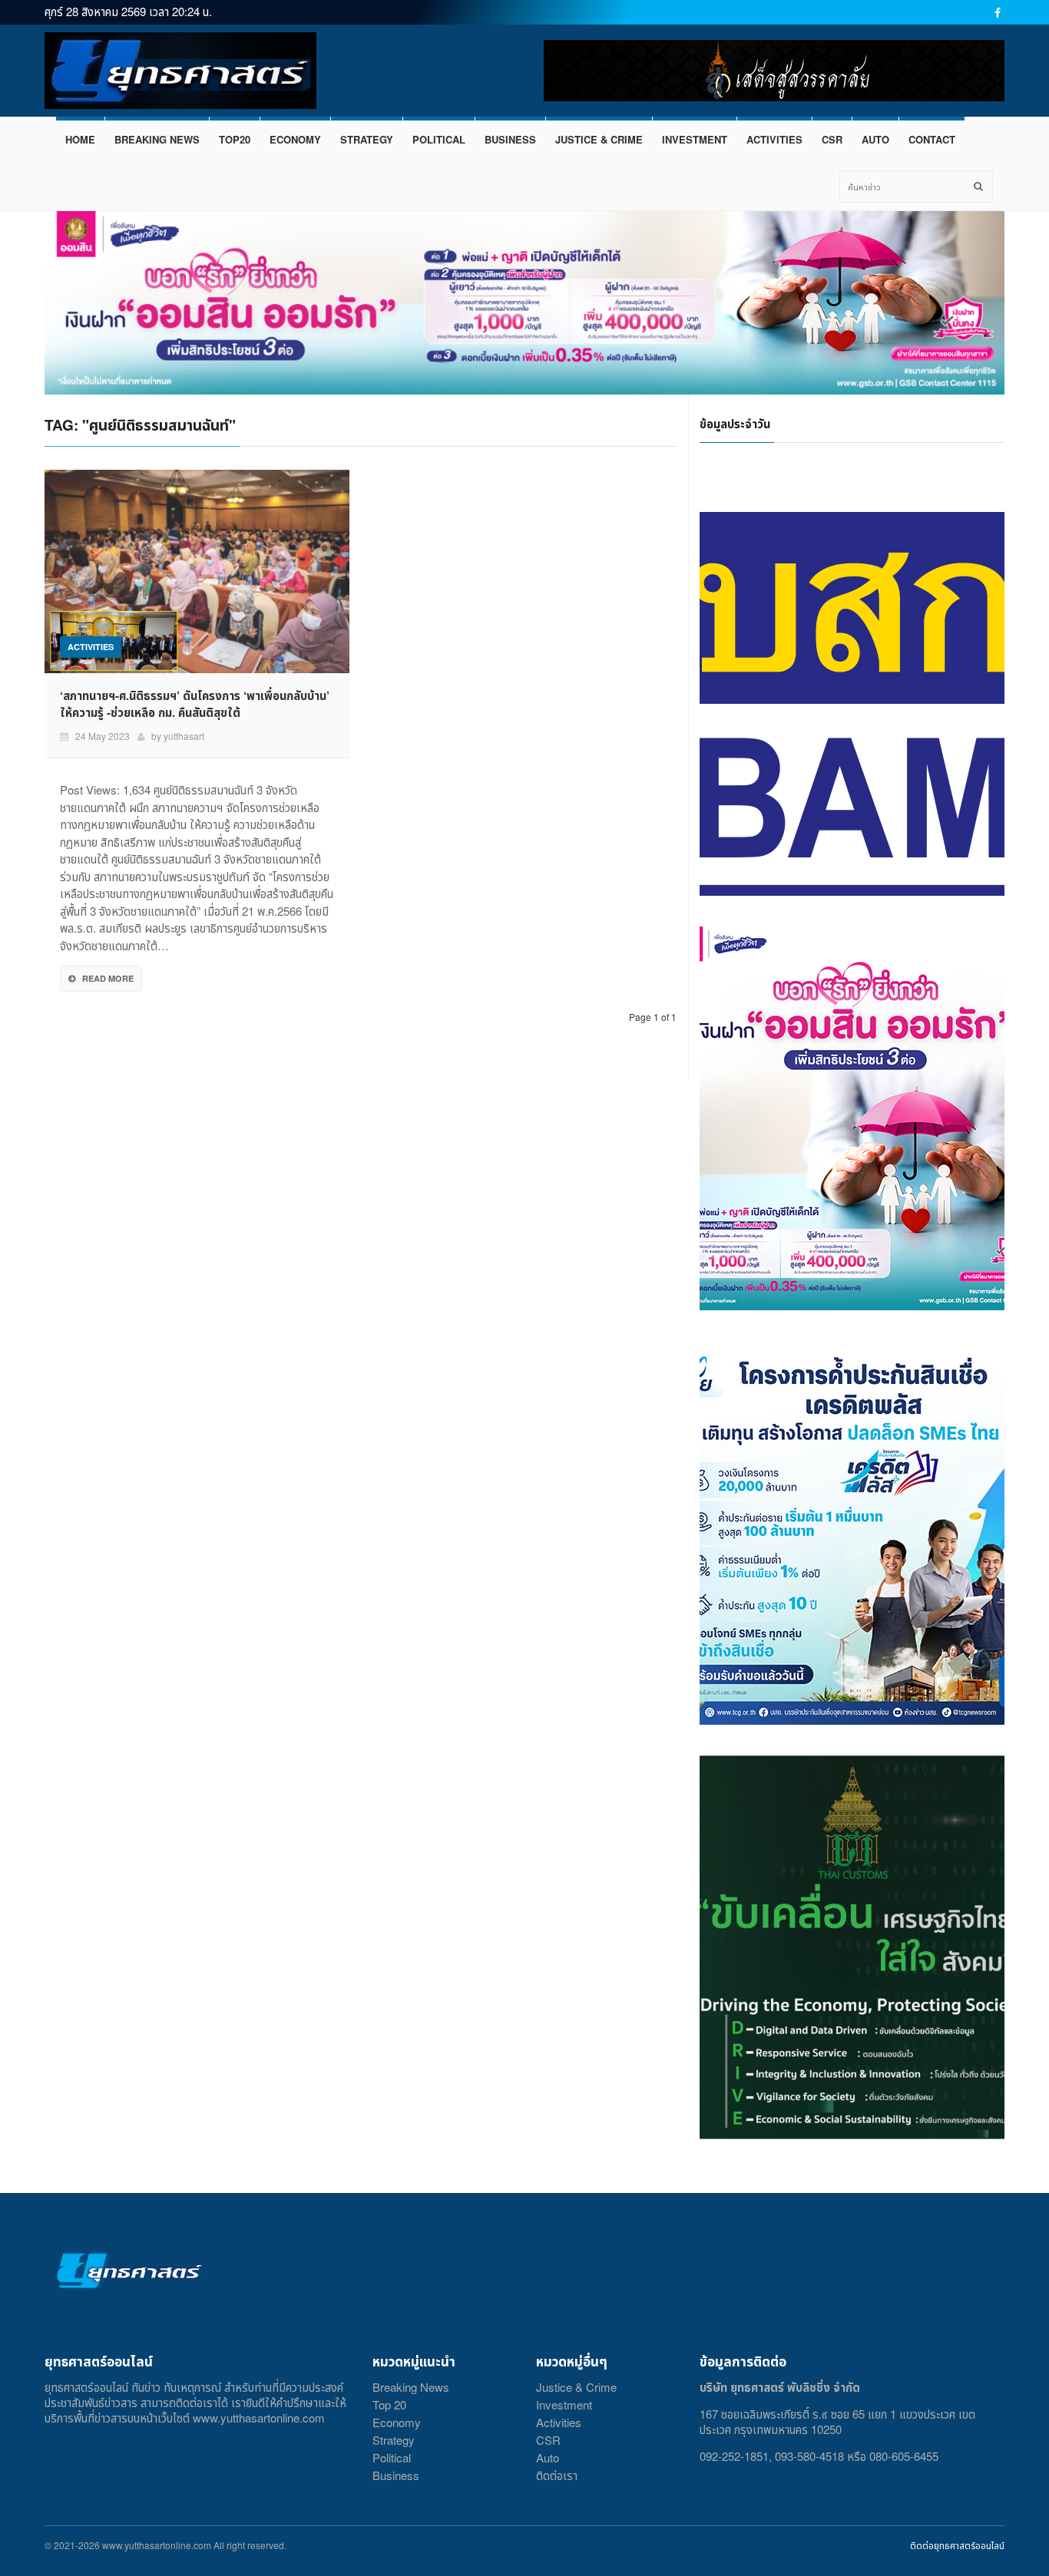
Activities (559, 2422)
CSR (832, 139)
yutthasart (184, 736)
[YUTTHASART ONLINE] (180, 71)
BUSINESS (510, 139)
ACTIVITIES (774, 139)
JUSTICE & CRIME (599, 139)
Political (392, 2457)
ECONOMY (295, 139)
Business (396, 2475)
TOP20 (235, 139)
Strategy (394, 2440)
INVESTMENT (695, 139)
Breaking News (411, 2387)
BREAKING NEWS (157, 139)
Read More (108, 978)
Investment (564, 2404)
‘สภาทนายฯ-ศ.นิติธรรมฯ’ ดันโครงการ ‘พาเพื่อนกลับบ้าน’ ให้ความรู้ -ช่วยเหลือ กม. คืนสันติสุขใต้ (195, 704)
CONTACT (932, 139)
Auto (548, 2457)
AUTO (875, 139)
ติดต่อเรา (557, 2475)
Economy (397, 2422)
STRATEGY (367, 139)
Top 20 (389, 2404)
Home (80, 139)
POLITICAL (439, 139)
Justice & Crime (576, 2387)
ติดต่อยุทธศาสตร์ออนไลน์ (957, 2545)
